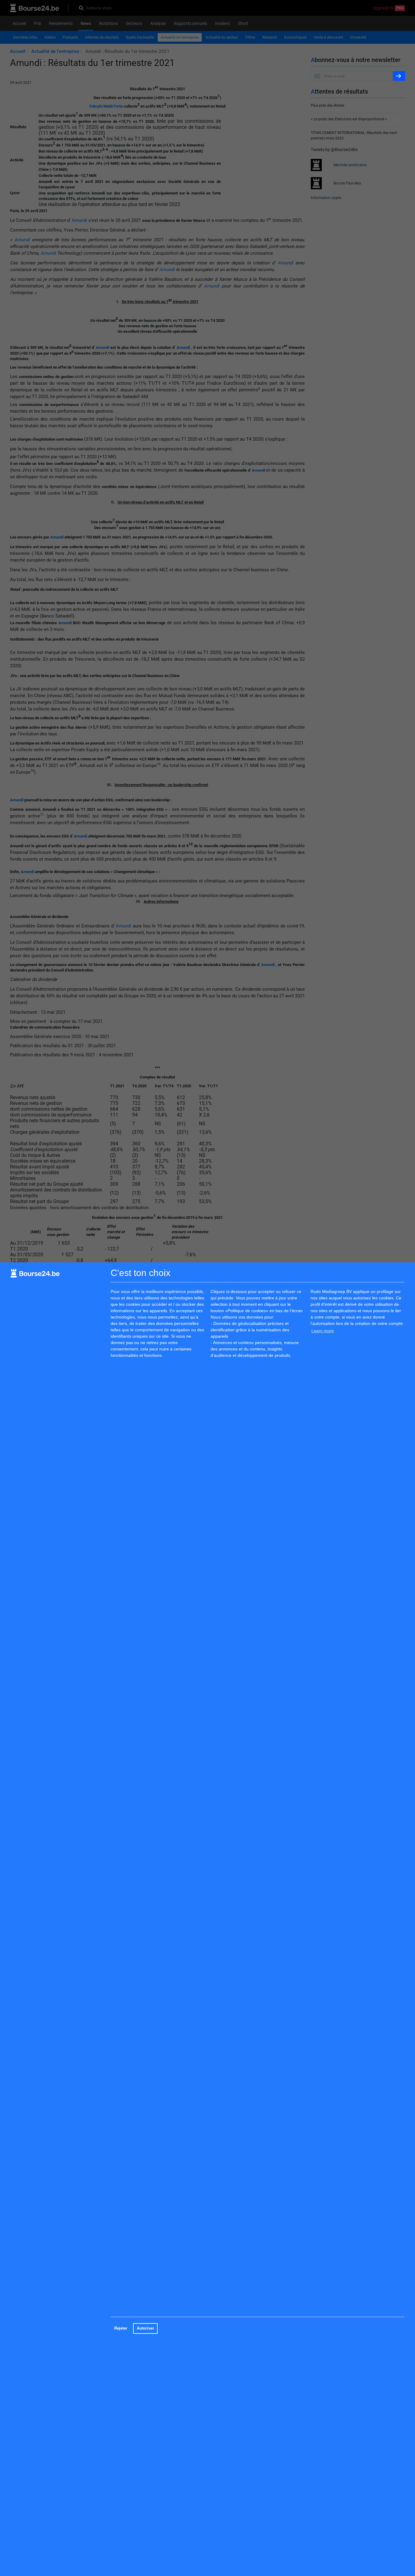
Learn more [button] (323, 1331)
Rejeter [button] (121, 2328)
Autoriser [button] (145, 2328)
